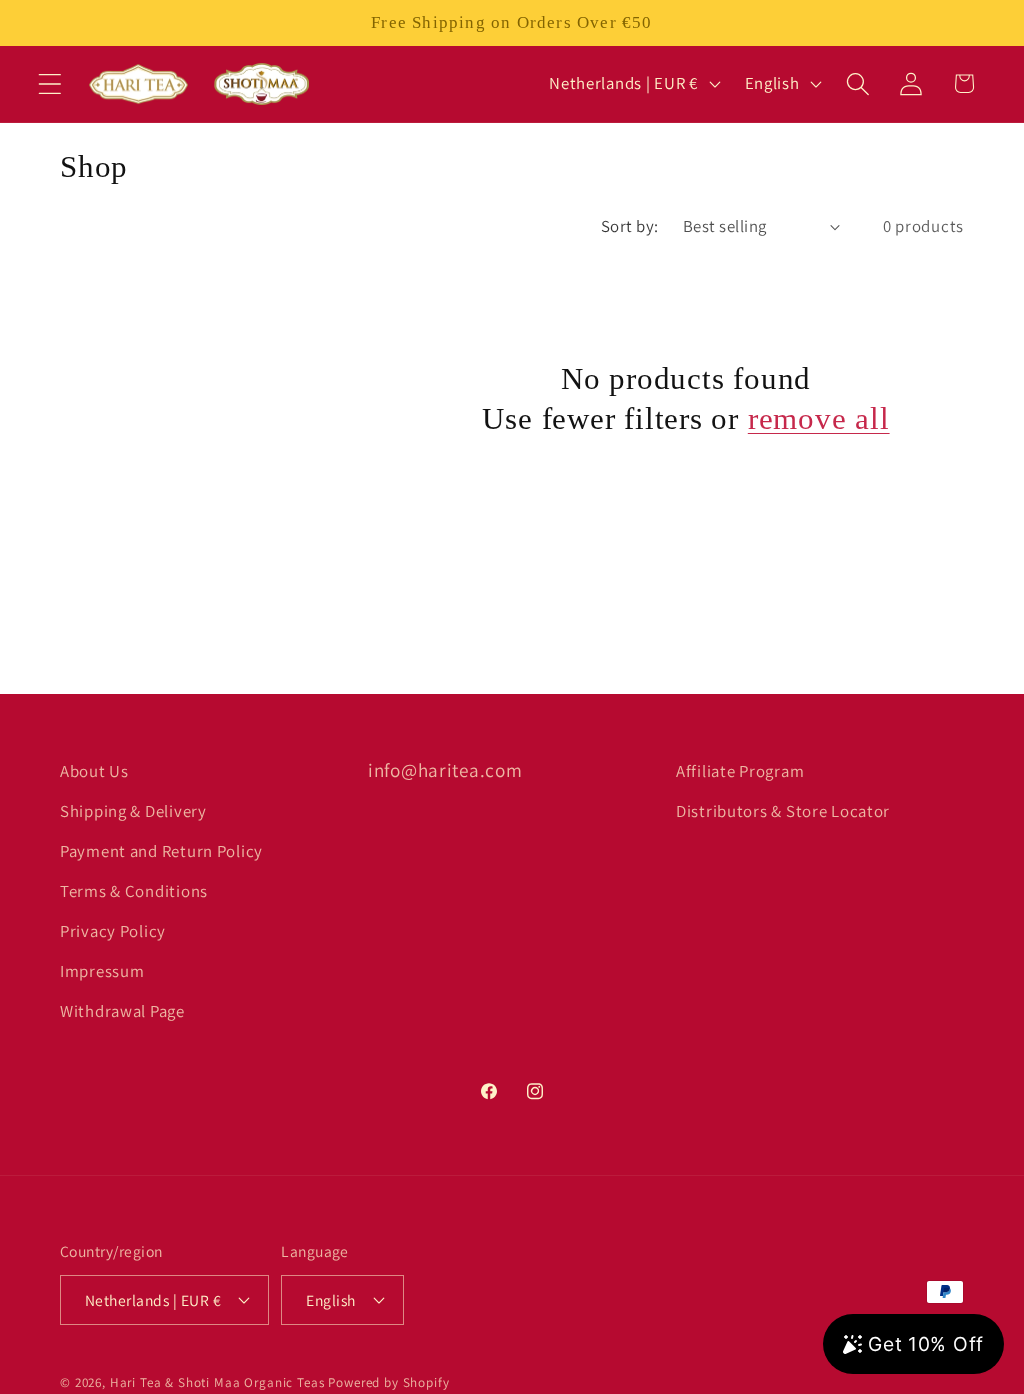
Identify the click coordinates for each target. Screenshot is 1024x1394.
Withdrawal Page (122, 1011)
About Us (94, 771)
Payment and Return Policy (161, 851)
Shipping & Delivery (133, 811)
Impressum (102, 971)
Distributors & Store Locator (783, 811)
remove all (819, 418)
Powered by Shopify (388, 1382)
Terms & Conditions (134, 891)
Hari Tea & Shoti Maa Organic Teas (217, 1382)
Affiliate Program (740, 771)
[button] (50, 83)
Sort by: (630, 226)
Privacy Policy (113, 931)
